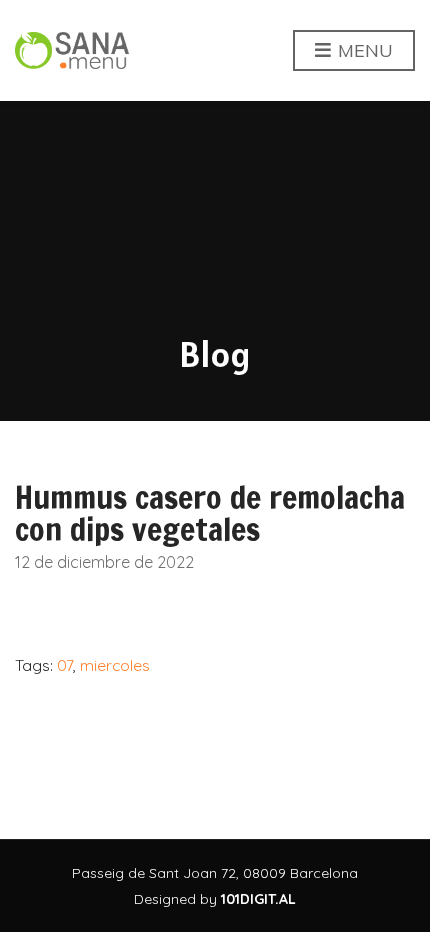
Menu (363, 50)
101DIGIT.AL (258, 899)
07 (65, 665)
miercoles (115, 665)
